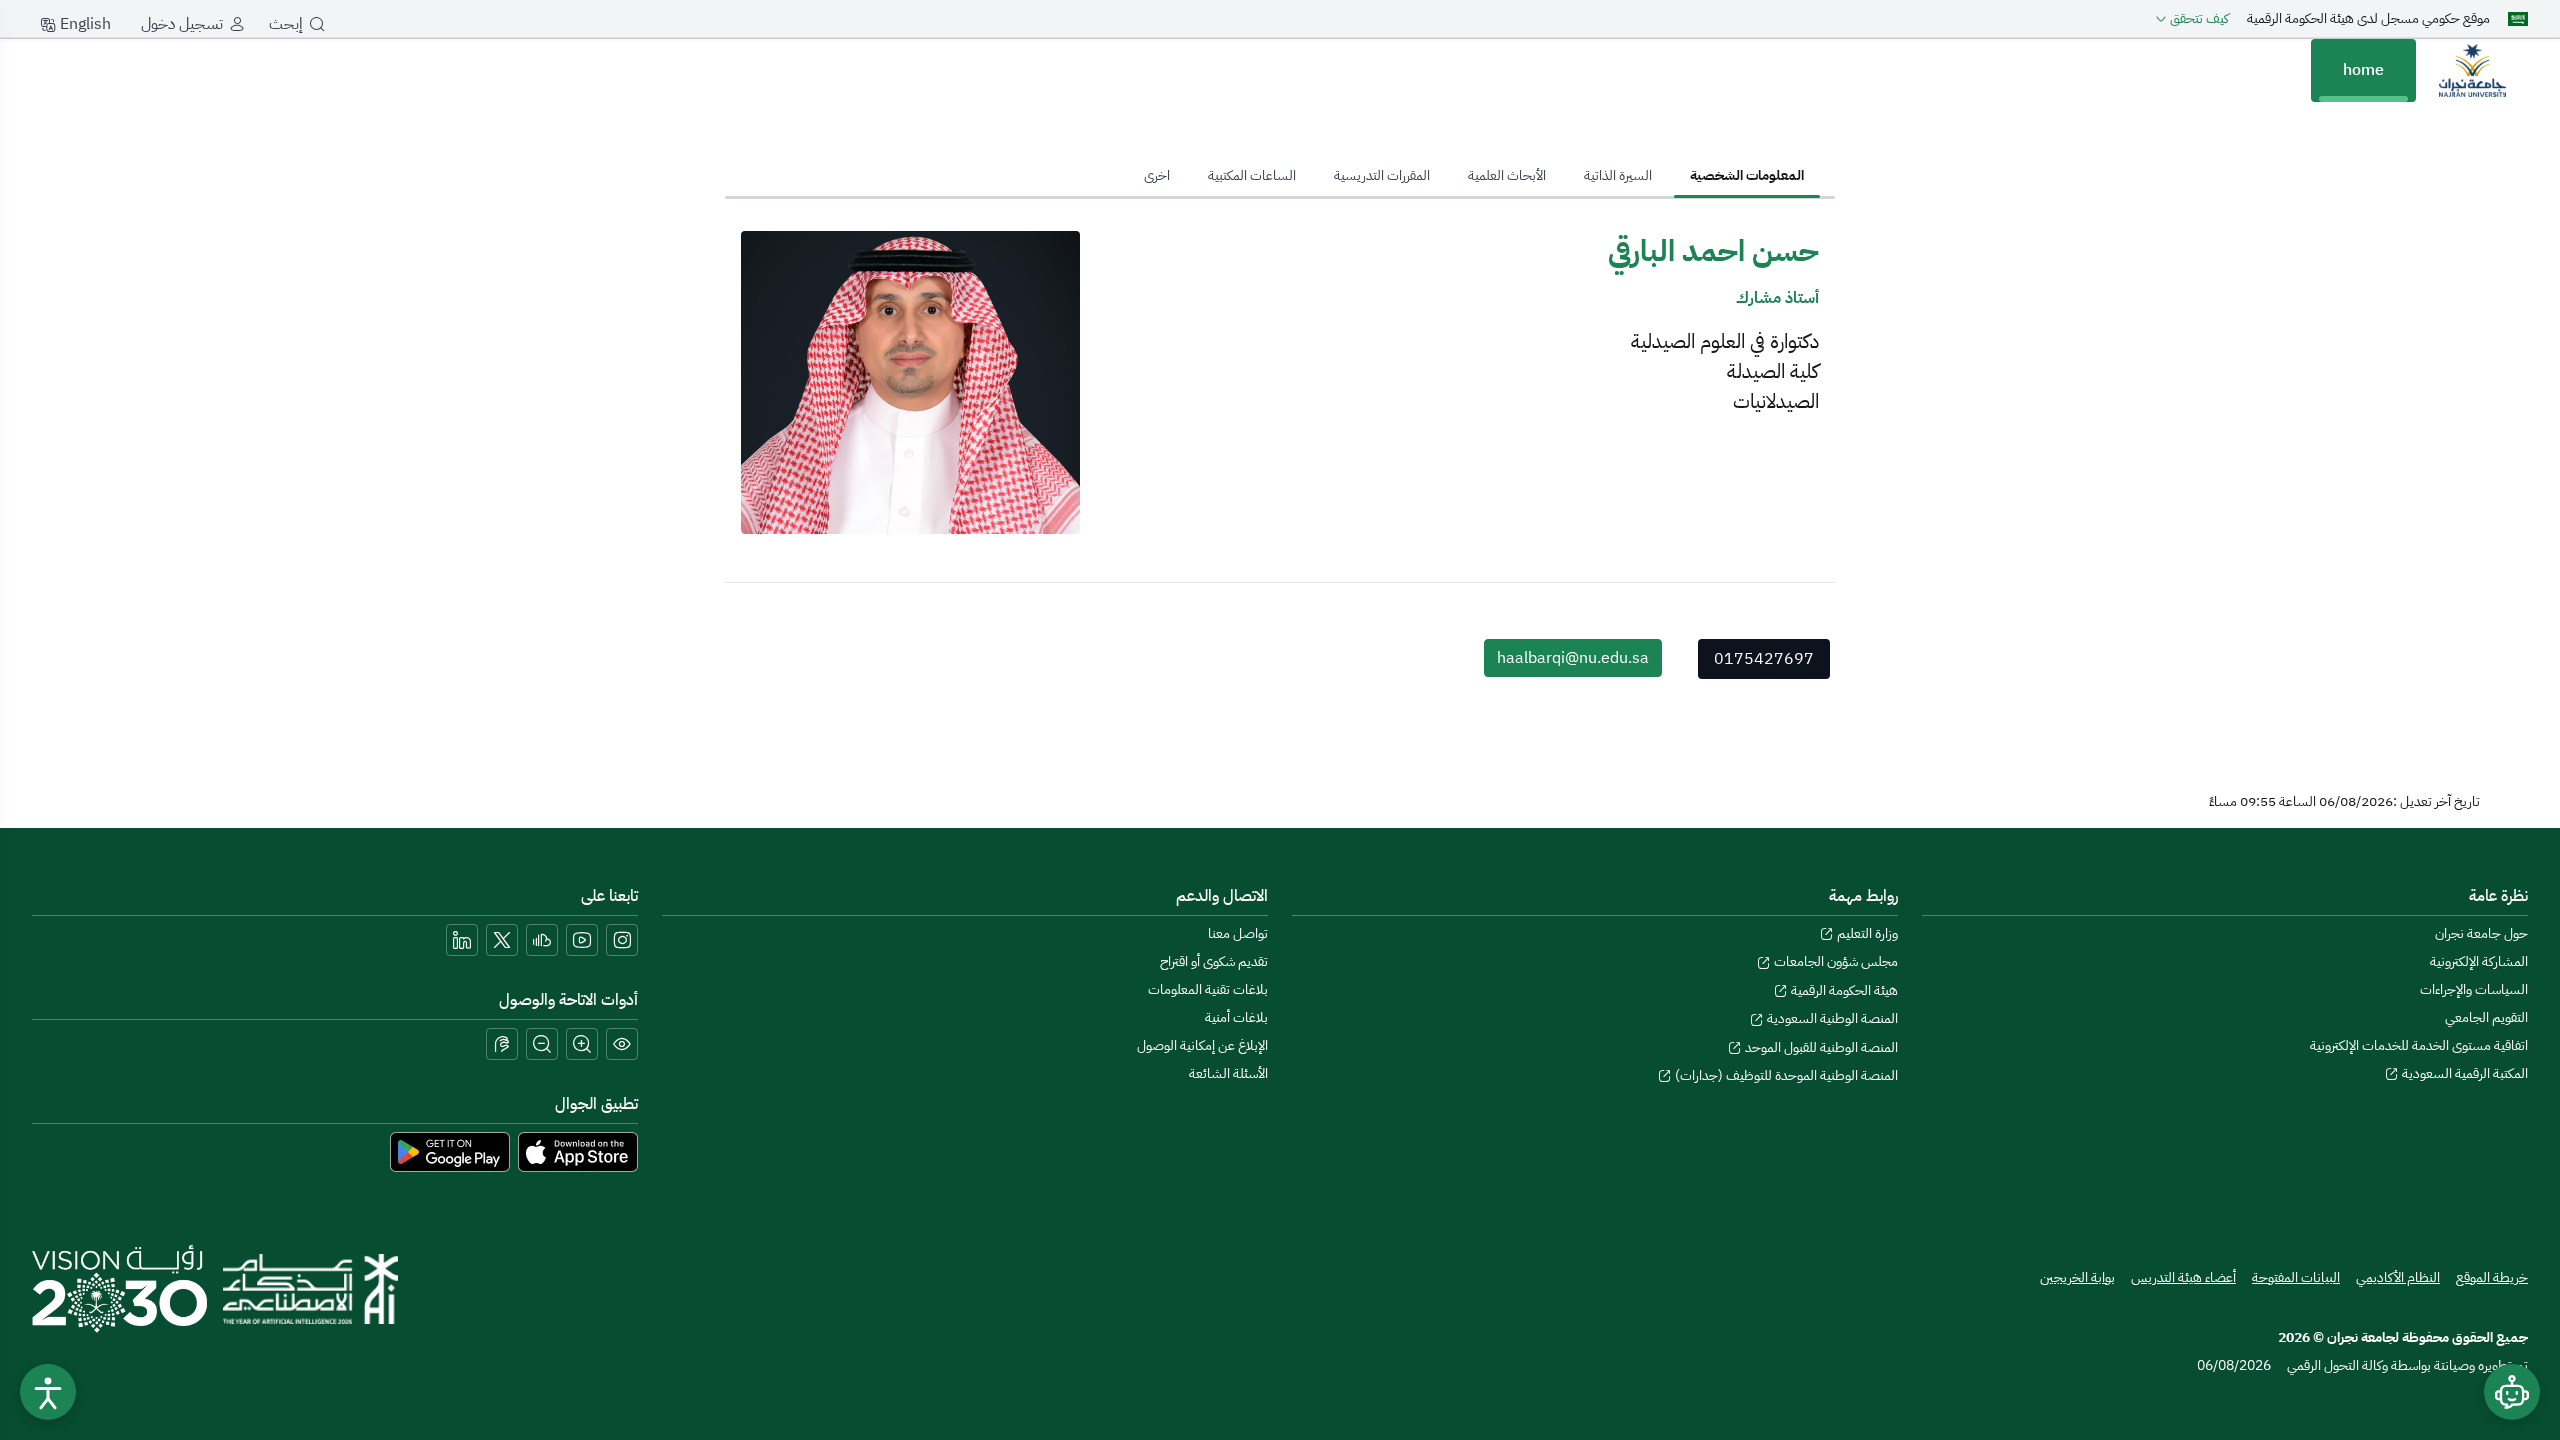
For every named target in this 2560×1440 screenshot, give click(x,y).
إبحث (286, 24)
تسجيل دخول (182, 24)
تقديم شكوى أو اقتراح (1214, 961)
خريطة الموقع (2492, 1277)
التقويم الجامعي (2486, 1017)
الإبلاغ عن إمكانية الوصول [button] (1202, 1045)
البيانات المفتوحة (2296, 1277)
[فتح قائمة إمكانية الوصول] (48, 1392)
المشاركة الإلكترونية (2479, 961)
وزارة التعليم (1866, 933)
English (83, 24)
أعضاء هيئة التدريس (2183, 1277)
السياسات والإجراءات (2474, 989)
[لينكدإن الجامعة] (462, 940)
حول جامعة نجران (2481, 933)
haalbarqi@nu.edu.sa (1573, 658)
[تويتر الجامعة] (502, 940)
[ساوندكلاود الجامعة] (542, 940)
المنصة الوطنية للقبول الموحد (1820, 1047)
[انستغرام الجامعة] (622, 940)
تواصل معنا (1238, 933)
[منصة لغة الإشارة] (502, 1044)
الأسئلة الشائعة (1228, 1073)
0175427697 (1764, 659)
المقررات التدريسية (1382, 175)
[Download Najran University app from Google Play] (450, 1151)
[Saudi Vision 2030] (119, 1289)
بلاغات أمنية (1236, 1017)
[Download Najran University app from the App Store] (578, 1151)
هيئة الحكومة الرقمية (1843, 990)
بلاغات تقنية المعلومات (1208, 989)
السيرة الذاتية (1618, 175)
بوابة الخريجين (2077, 1277)
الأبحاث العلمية (1507, 175)
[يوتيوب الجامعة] (582, 940)
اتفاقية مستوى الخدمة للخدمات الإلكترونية (2419, 1045)
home (2363, 70)
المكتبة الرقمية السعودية (2463, 1073)
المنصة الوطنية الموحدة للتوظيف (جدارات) (1785, 1075)
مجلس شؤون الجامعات (1834, 961)
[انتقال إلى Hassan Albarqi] (2472, 70)
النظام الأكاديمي (2398, 1277)
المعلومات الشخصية (1747, 175)
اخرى (1157, 175)
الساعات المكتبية (1252, 175)
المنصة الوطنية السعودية (1831, 1018)
